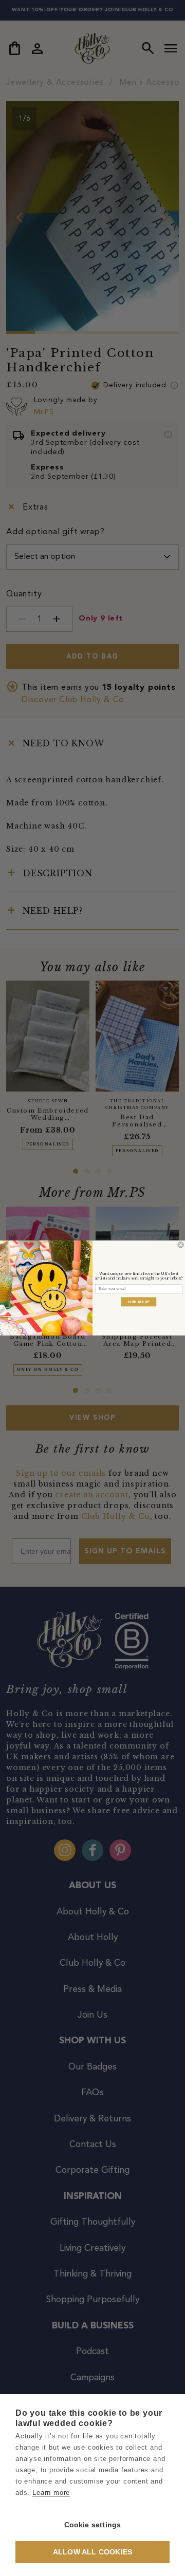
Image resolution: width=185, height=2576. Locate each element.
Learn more (51, 2493)
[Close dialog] (181, 1245)
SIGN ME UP (139, 1302)
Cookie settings (93, 2525)
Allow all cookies (92, 2552)
